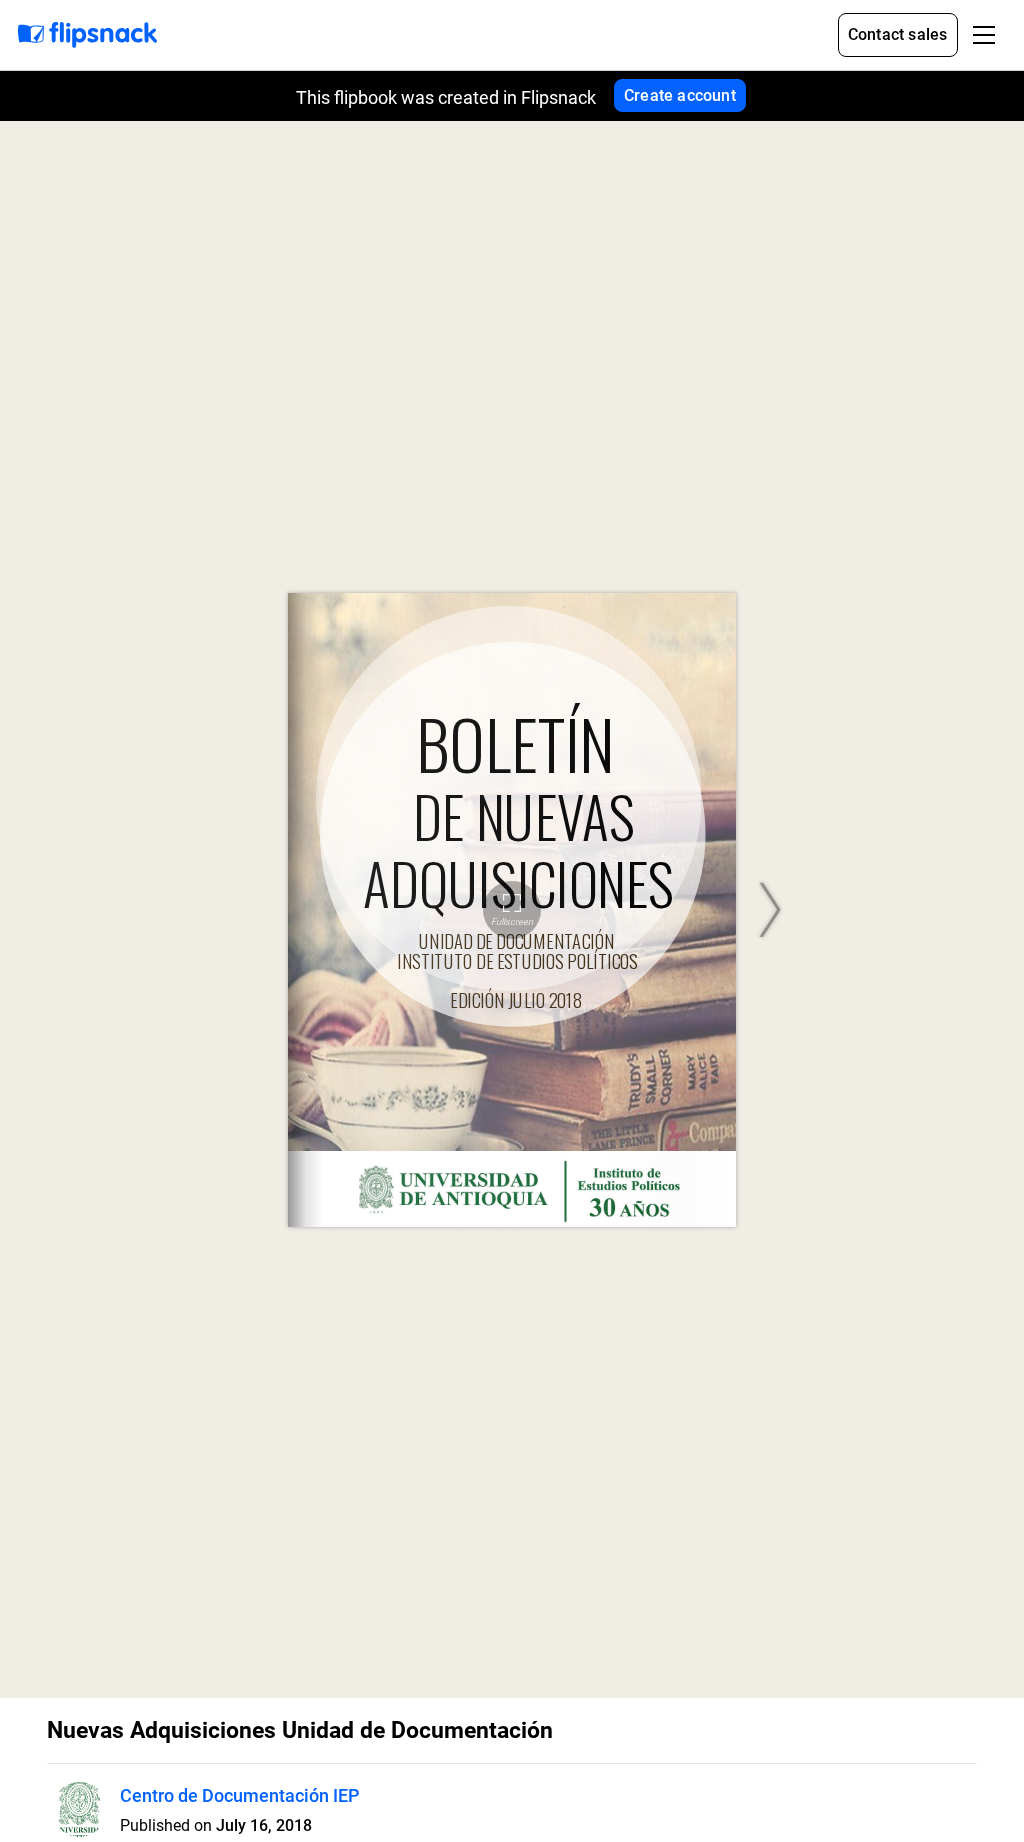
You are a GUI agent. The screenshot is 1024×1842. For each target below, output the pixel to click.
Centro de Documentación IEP (240, 1795)
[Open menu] (984, 35)
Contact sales (898, 34)
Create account (680, 95)
